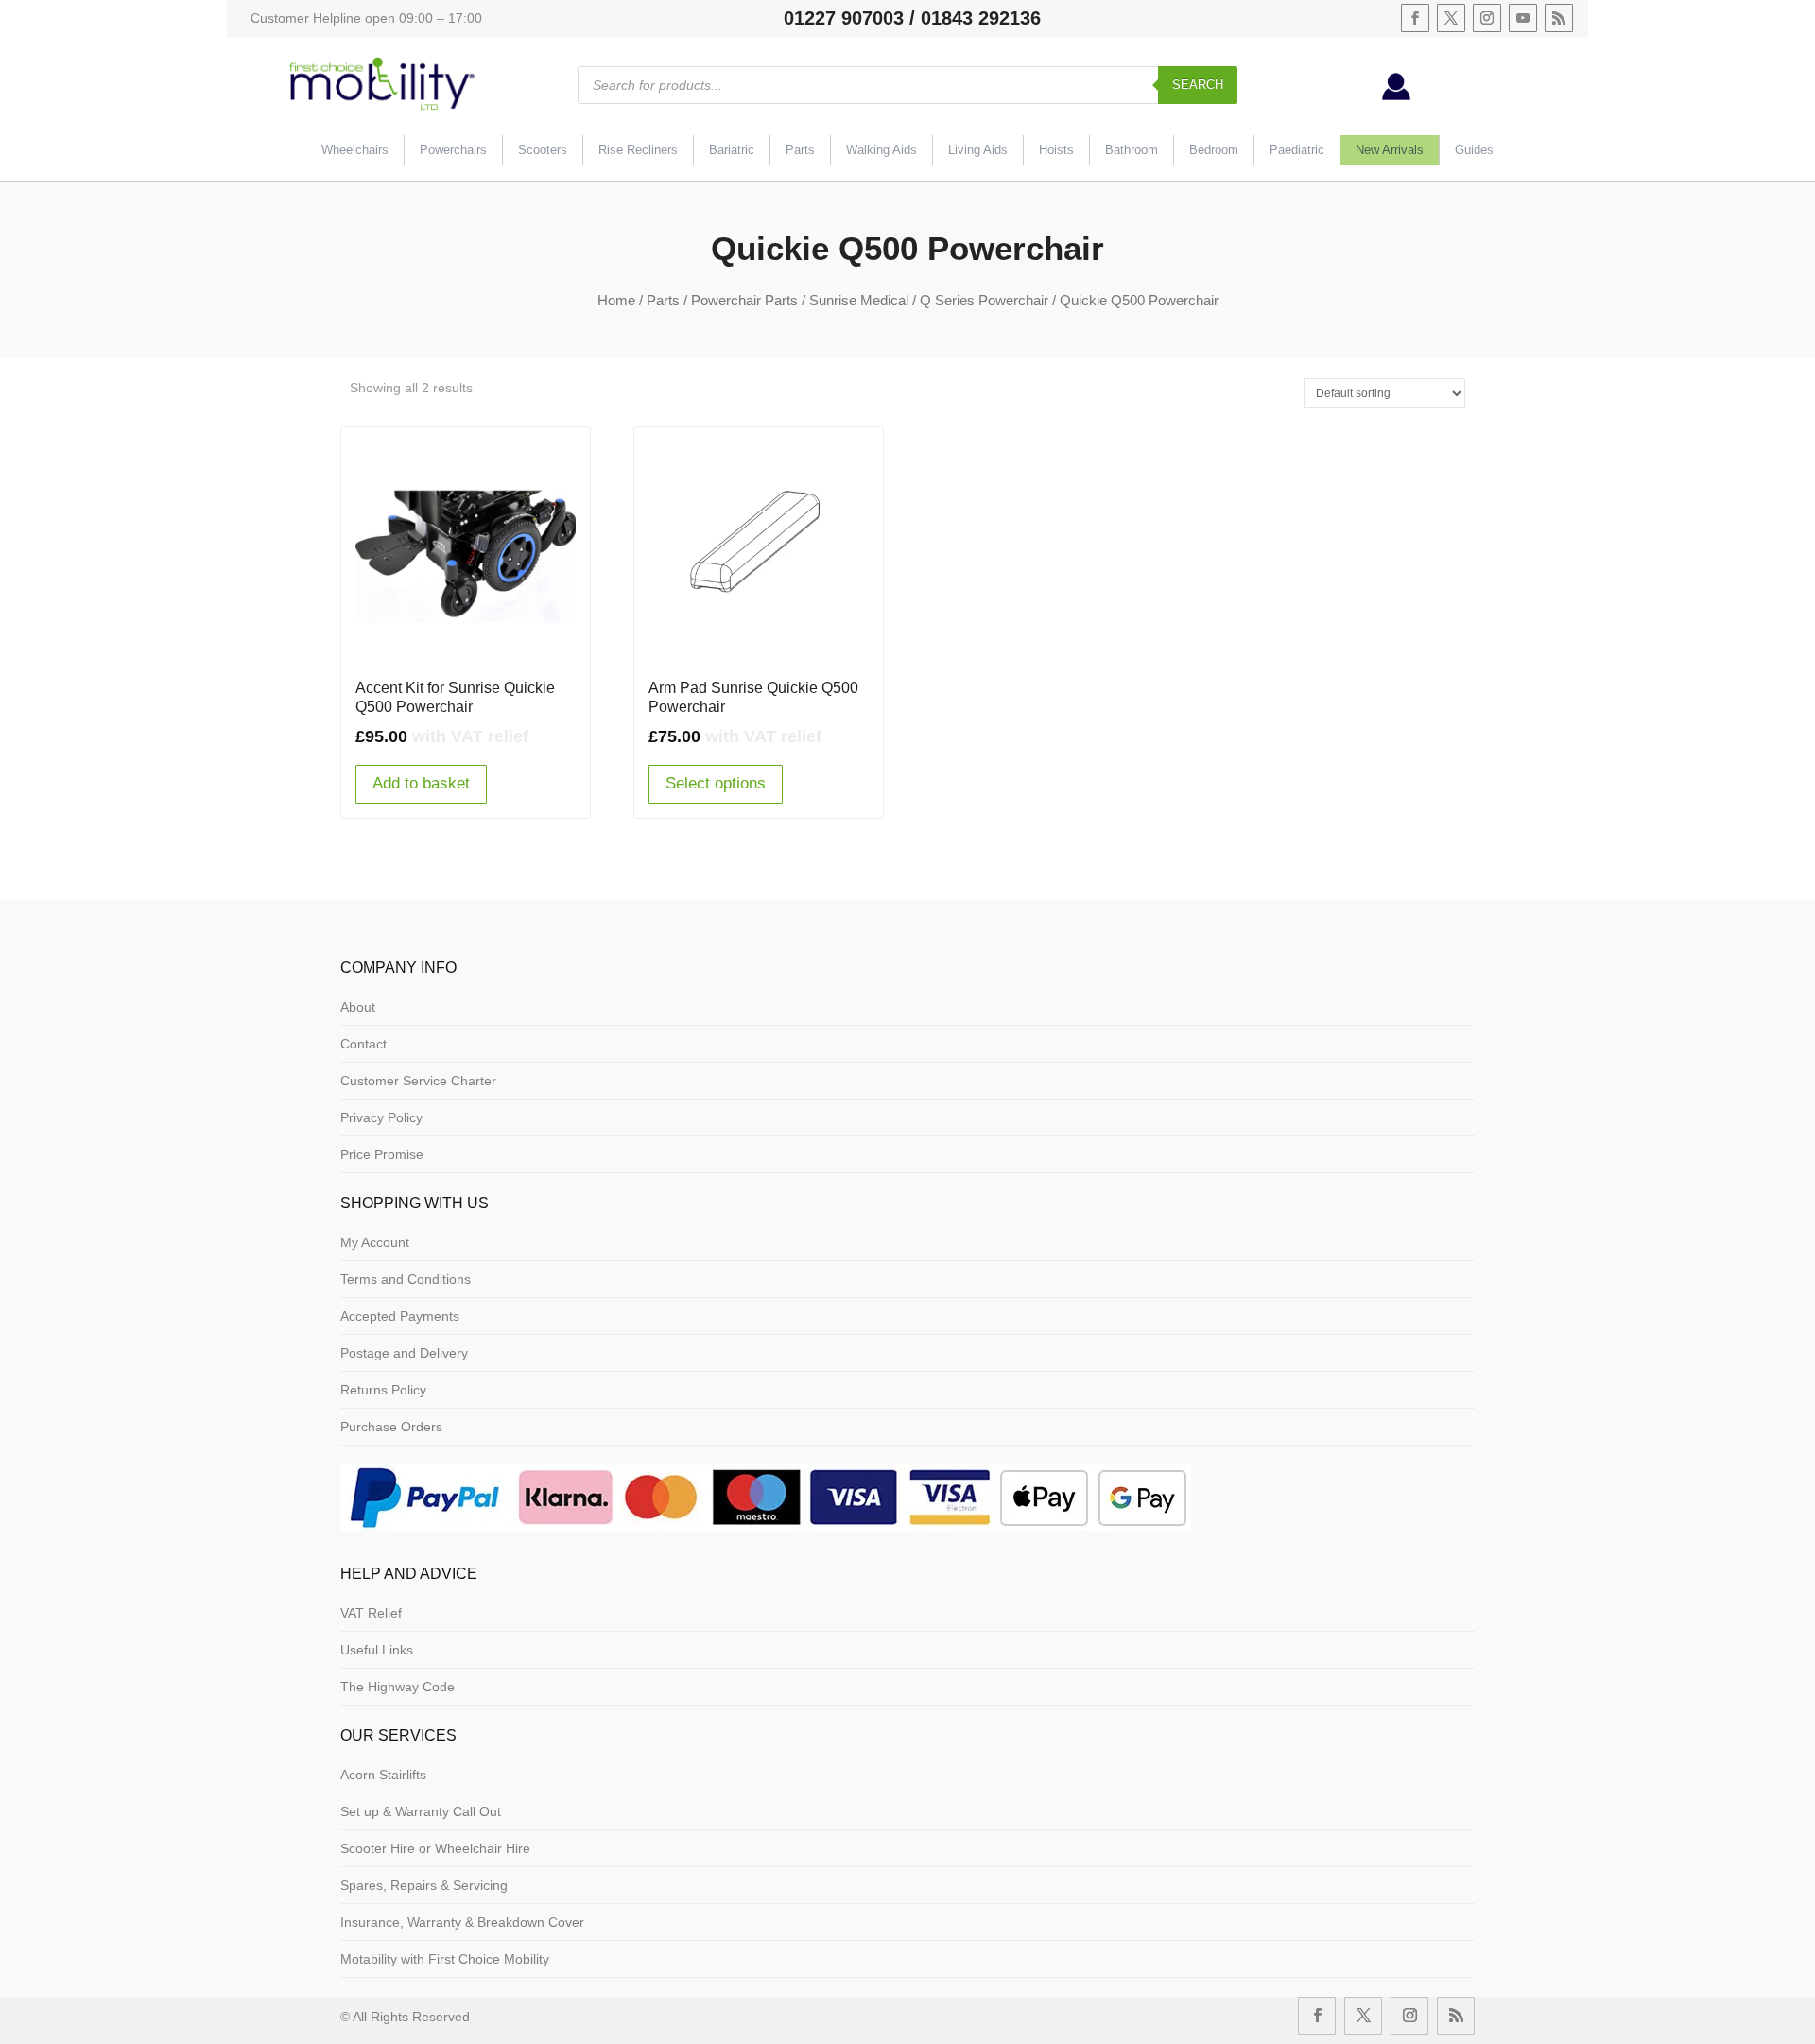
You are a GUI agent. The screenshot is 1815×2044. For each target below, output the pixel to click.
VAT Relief (371, 1613)
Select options (716, 783)
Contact (363, 1044)
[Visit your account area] (1396, 95)
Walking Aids (882, 150)
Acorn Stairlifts (383, 1775)
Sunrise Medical (859, 300)
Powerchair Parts (744, 300)
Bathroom (1132, 150)
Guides (1474, 150)
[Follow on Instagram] (1487, 18)
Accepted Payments (400, 1316)
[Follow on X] (1451, 18)
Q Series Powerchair (984, 300)
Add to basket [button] (421, 783)
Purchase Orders (391, 1427)
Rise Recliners (638, 150)
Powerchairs (453, 150)
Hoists (1056, 150)
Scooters (543, 150)
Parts (800, 150)
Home (616, 300)
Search (1198, 85)
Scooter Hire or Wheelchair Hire (435, 1848)
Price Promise (382, 1154)
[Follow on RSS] (1559, 18)
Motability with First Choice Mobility (445, 1959)
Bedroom (1214, 150)
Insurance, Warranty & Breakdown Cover (462, 1922)
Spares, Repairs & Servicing (424, 1885)
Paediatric (1297, 150)
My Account (375, 1242)
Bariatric (732, 150)
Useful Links (377, 1650)
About (358, 1007)
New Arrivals (1390, 150)
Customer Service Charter (418, 1081)
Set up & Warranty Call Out (421, 1811)
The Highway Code (398, 1687)
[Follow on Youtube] (1523, 18)
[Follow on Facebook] (1415, 18)
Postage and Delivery (404, 1353)
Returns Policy (383, 1390)
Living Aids (978, 150)
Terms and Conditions (406, 1279)
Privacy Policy (381, 1117)
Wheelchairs (355, 150)
